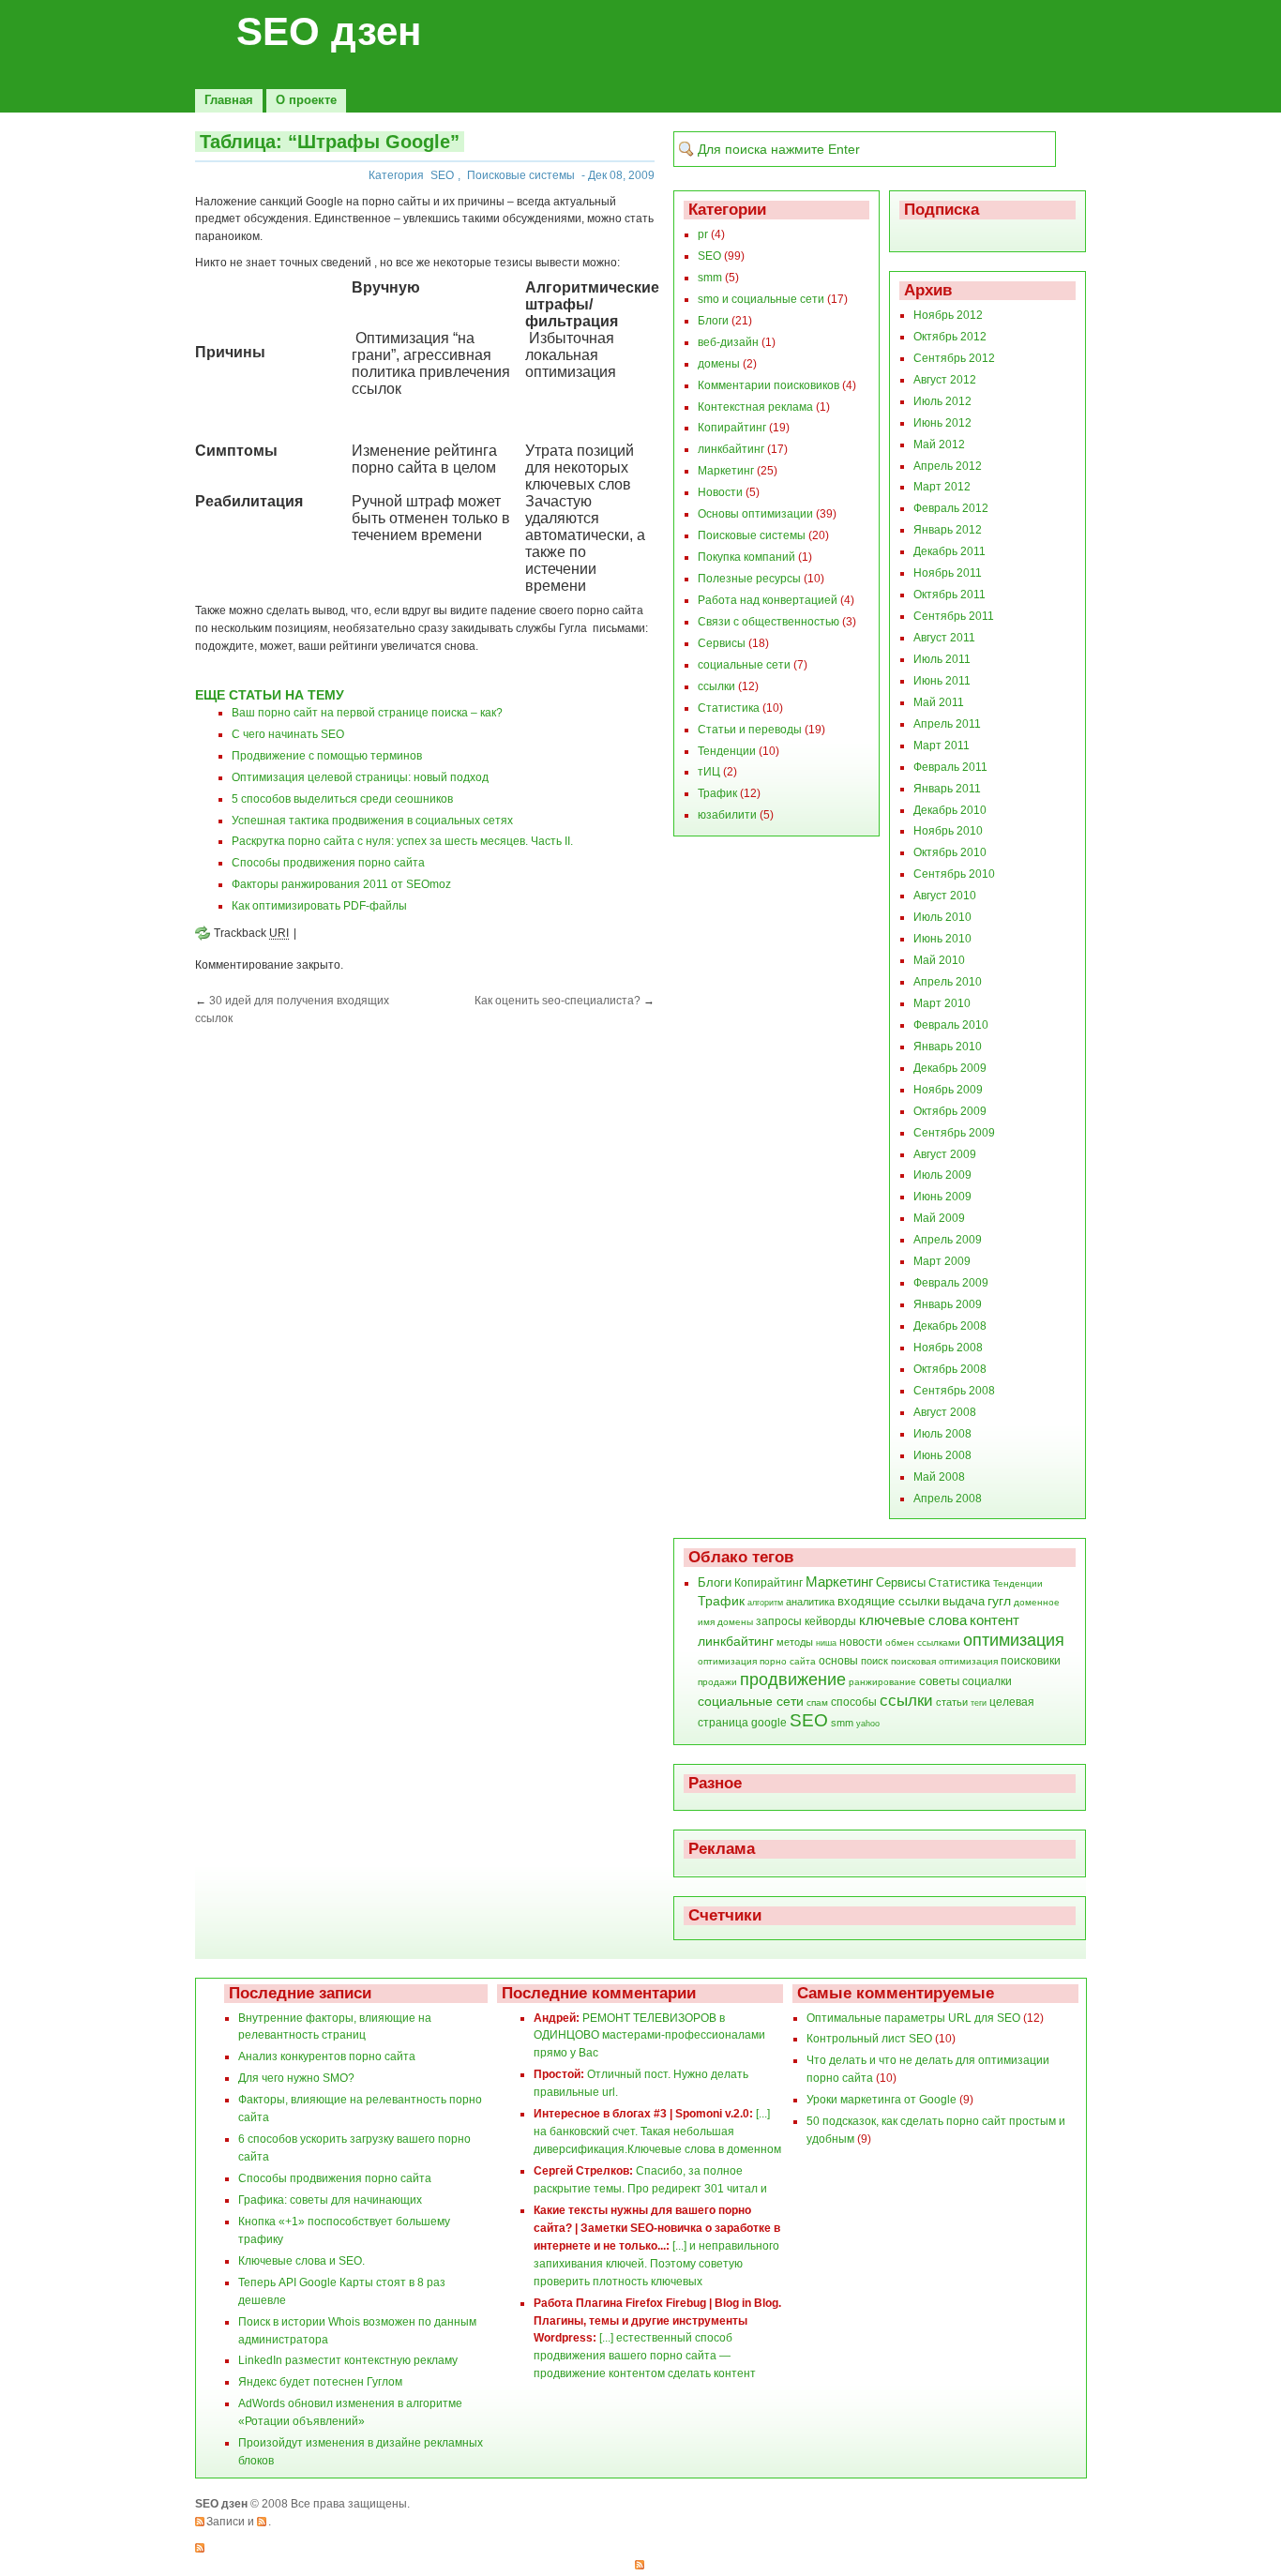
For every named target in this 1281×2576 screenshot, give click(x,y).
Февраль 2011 (950, 767)
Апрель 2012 (948, 466)
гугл (999, 1601)
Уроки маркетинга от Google (882, 2100)
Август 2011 (944, 638)
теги (979, 1703)
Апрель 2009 (948, 1240)
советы (939, 1681)
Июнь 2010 (942, 939)
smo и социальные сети (761, 299)
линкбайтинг (731, 449)
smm (710, 278)
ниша (826, 1643)
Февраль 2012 (951, 508)
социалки (987, 1681)
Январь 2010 (948, 1047)
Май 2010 (939, 960)
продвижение (793, 1680)
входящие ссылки (889, 1602)
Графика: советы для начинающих (330, 2200)
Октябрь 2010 (950, 852)
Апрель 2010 (948, 982)
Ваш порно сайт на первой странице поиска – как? (367, 713)
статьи (952, 1702)
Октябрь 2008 (950, 1369)
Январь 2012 (948, 530)
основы (838, 1661)
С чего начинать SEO (288, 734)
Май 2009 (939, 1218)
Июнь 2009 (942, 1197)
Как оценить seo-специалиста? (558, 1001)
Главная (229, 100)
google (769, 1723)
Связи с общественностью (769, 622)
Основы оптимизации (755, 514)
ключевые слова (913, 1620)
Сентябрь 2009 (954, 1133)
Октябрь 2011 (949, 595)
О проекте (306, 100)
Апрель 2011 (947, 724)
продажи (717, 1682)
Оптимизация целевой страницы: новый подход (360, 777)
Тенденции (727, 751)
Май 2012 (939, 444)
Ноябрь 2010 (948, 831)
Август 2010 (945, 896)
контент (995, 1620)
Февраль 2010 (951, 1025)
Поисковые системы (521, 175)
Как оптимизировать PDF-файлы (319, 906)
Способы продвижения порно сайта (328, 863)
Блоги (713, 321)
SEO (442, 175)
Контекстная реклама (755, 407)
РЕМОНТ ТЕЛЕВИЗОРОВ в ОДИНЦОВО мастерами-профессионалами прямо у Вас (649, 2036)
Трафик (717, 793)
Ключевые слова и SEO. (301, 2261)
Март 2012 (942, 487)
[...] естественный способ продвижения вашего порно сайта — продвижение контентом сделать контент (645, 2356)
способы (854, 1702)
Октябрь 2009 (950, 1111)
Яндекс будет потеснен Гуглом (320, 2382)
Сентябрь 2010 (954, 874)
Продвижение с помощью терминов (327, 756)
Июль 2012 (942, 401)
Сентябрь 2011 (954, 616)
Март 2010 (942, 1003)
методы (795, 1642)
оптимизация (1014, 1640)
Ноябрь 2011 (948, 573)
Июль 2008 (942, 1434)
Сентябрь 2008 (954, 1391)
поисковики (1031, 1661)
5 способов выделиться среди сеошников (342, 799)
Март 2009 (942, 1261)
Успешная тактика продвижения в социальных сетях (372, 821)
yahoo (868, 1724)
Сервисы (722, 643)
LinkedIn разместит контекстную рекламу (348, 2360)
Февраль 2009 (951, 1283)
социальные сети (744, 665)
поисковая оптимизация (944, 1661)
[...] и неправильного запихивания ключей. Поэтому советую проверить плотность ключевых (656, 2264)
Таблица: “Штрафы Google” (330, 142)
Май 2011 (939, 702)
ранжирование (882, 1682)
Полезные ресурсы (749, 579)
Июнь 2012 (942, 423)
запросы (779, 1621)
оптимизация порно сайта (757, 1661)
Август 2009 (945, 1154)
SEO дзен (329, 31)
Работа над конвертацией (768, 600)
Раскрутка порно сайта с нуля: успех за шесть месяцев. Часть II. (402, 841)
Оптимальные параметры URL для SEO (913, 2018)
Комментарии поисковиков (769, 385)
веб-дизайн (728, 342)
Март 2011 (942, 746)
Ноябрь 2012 (948, 315)
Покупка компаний (746, 557)
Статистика (729, 708)
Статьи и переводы (750, 730)
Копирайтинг (732, 428)
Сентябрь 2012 (954, 358)
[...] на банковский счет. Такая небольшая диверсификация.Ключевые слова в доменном (657, 2132)
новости (861, 1642)
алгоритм (765, 1603)
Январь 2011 (947, 789)
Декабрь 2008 (950, 1326)
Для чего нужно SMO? (296, 2078)
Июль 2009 (942, 1175)
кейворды (830, 1621)
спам (817, 1702)
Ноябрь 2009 (948, 1090)
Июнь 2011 (942, 681)
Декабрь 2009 (950, 1068)
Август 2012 (945, 380)
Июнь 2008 (942, 1455)
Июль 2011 (942, 659)
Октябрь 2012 (950, 337)
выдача (964, 1601)
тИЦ (709, 772)
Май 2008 (939, 1477)
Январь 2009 (948, 1304)
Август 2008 (945, 1412)
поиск (874, 1661)
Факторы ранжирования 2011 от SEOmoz (341, 884)
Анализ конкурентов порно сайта (327, 2056)
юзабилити (727, 815)
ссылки (716, 686)
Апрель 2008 (948, 1499)
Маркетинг (726, 471)
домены (719, 364)
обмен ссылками (923, 1642)
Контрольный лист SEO (869, 2039)
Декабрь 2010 (950, 810)
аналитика (810, 1602)
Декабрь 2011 (949, 551)
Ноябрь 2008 (948, 1348)
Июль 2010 (942, 917)
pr (703, 234)
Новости (720, 492)
